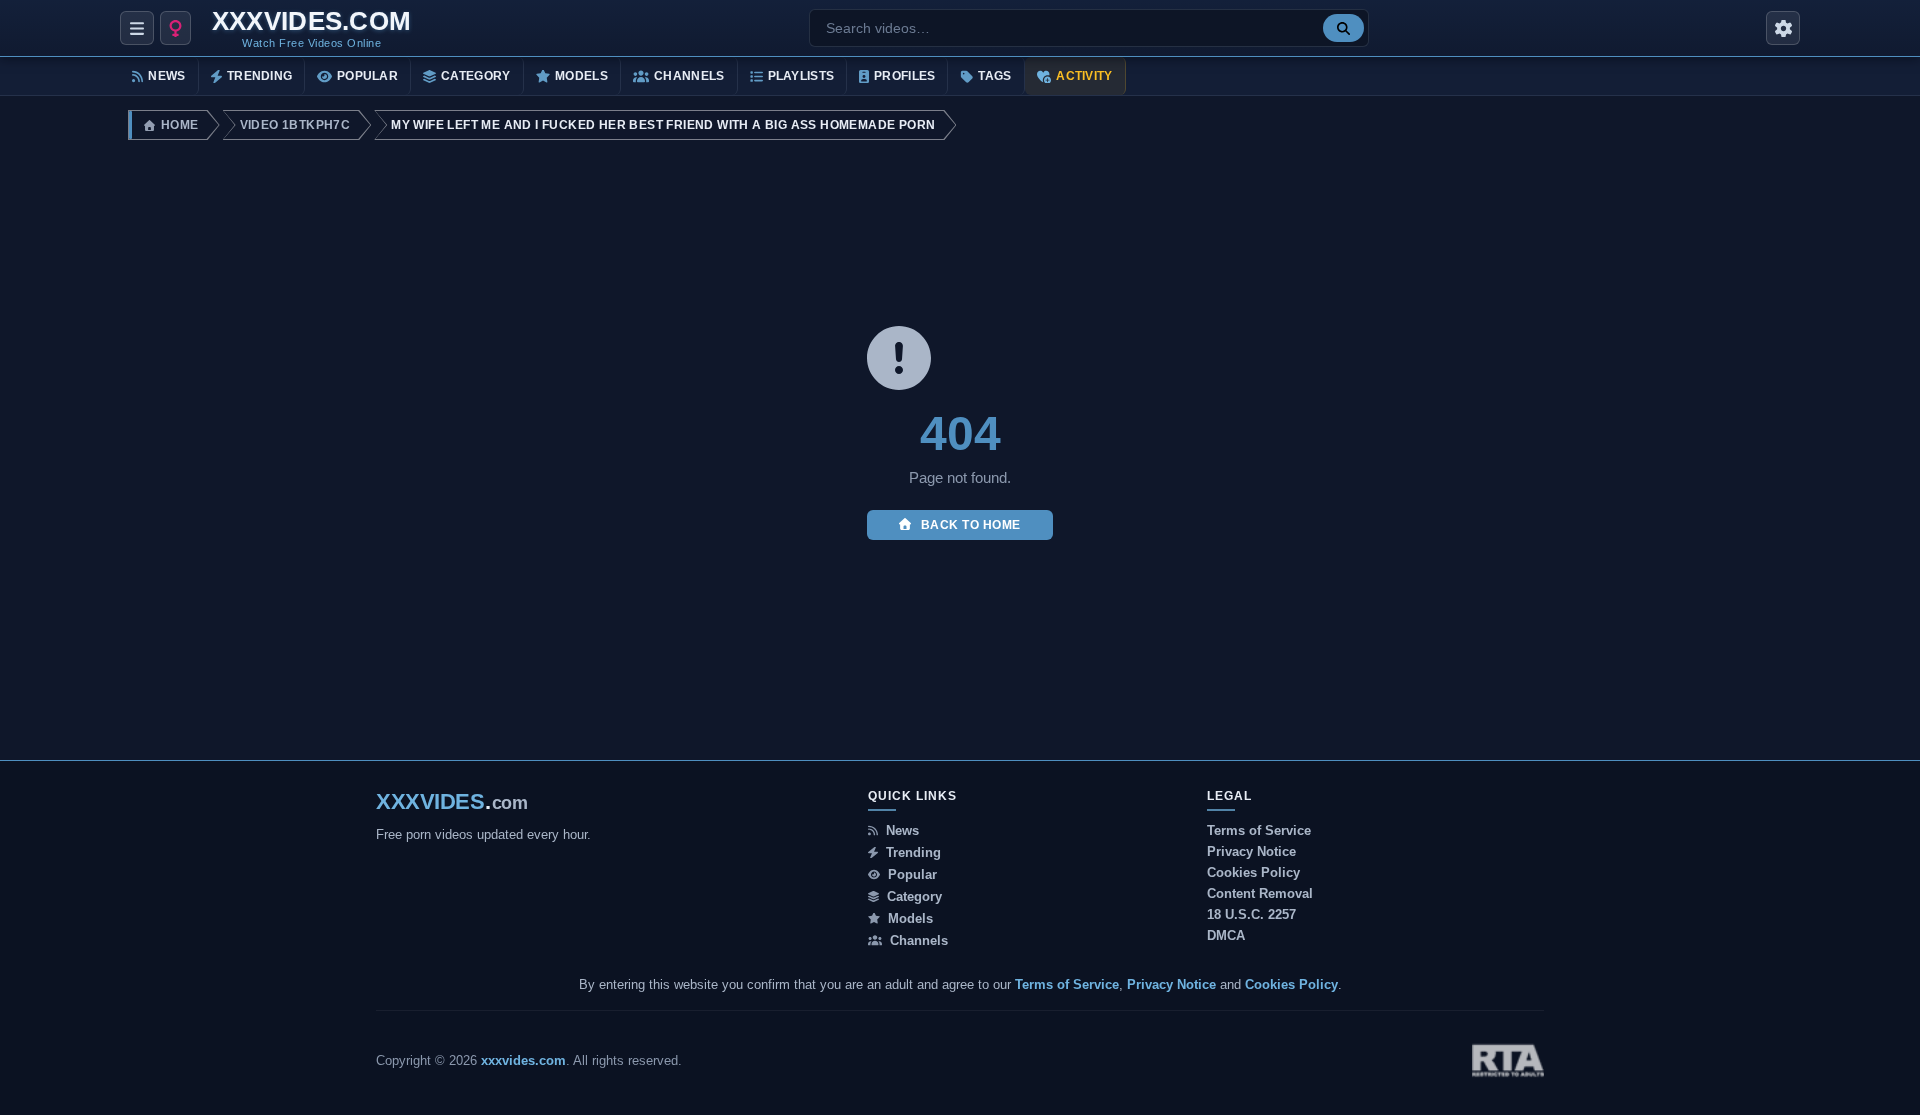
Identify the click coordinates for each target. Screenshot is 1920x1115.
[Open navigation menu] (137, 28)
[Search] (1343, 28)
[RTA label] (1508, 1061)
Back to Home (969, 525)
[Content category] (175, 28)
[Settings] (1783, 28)
